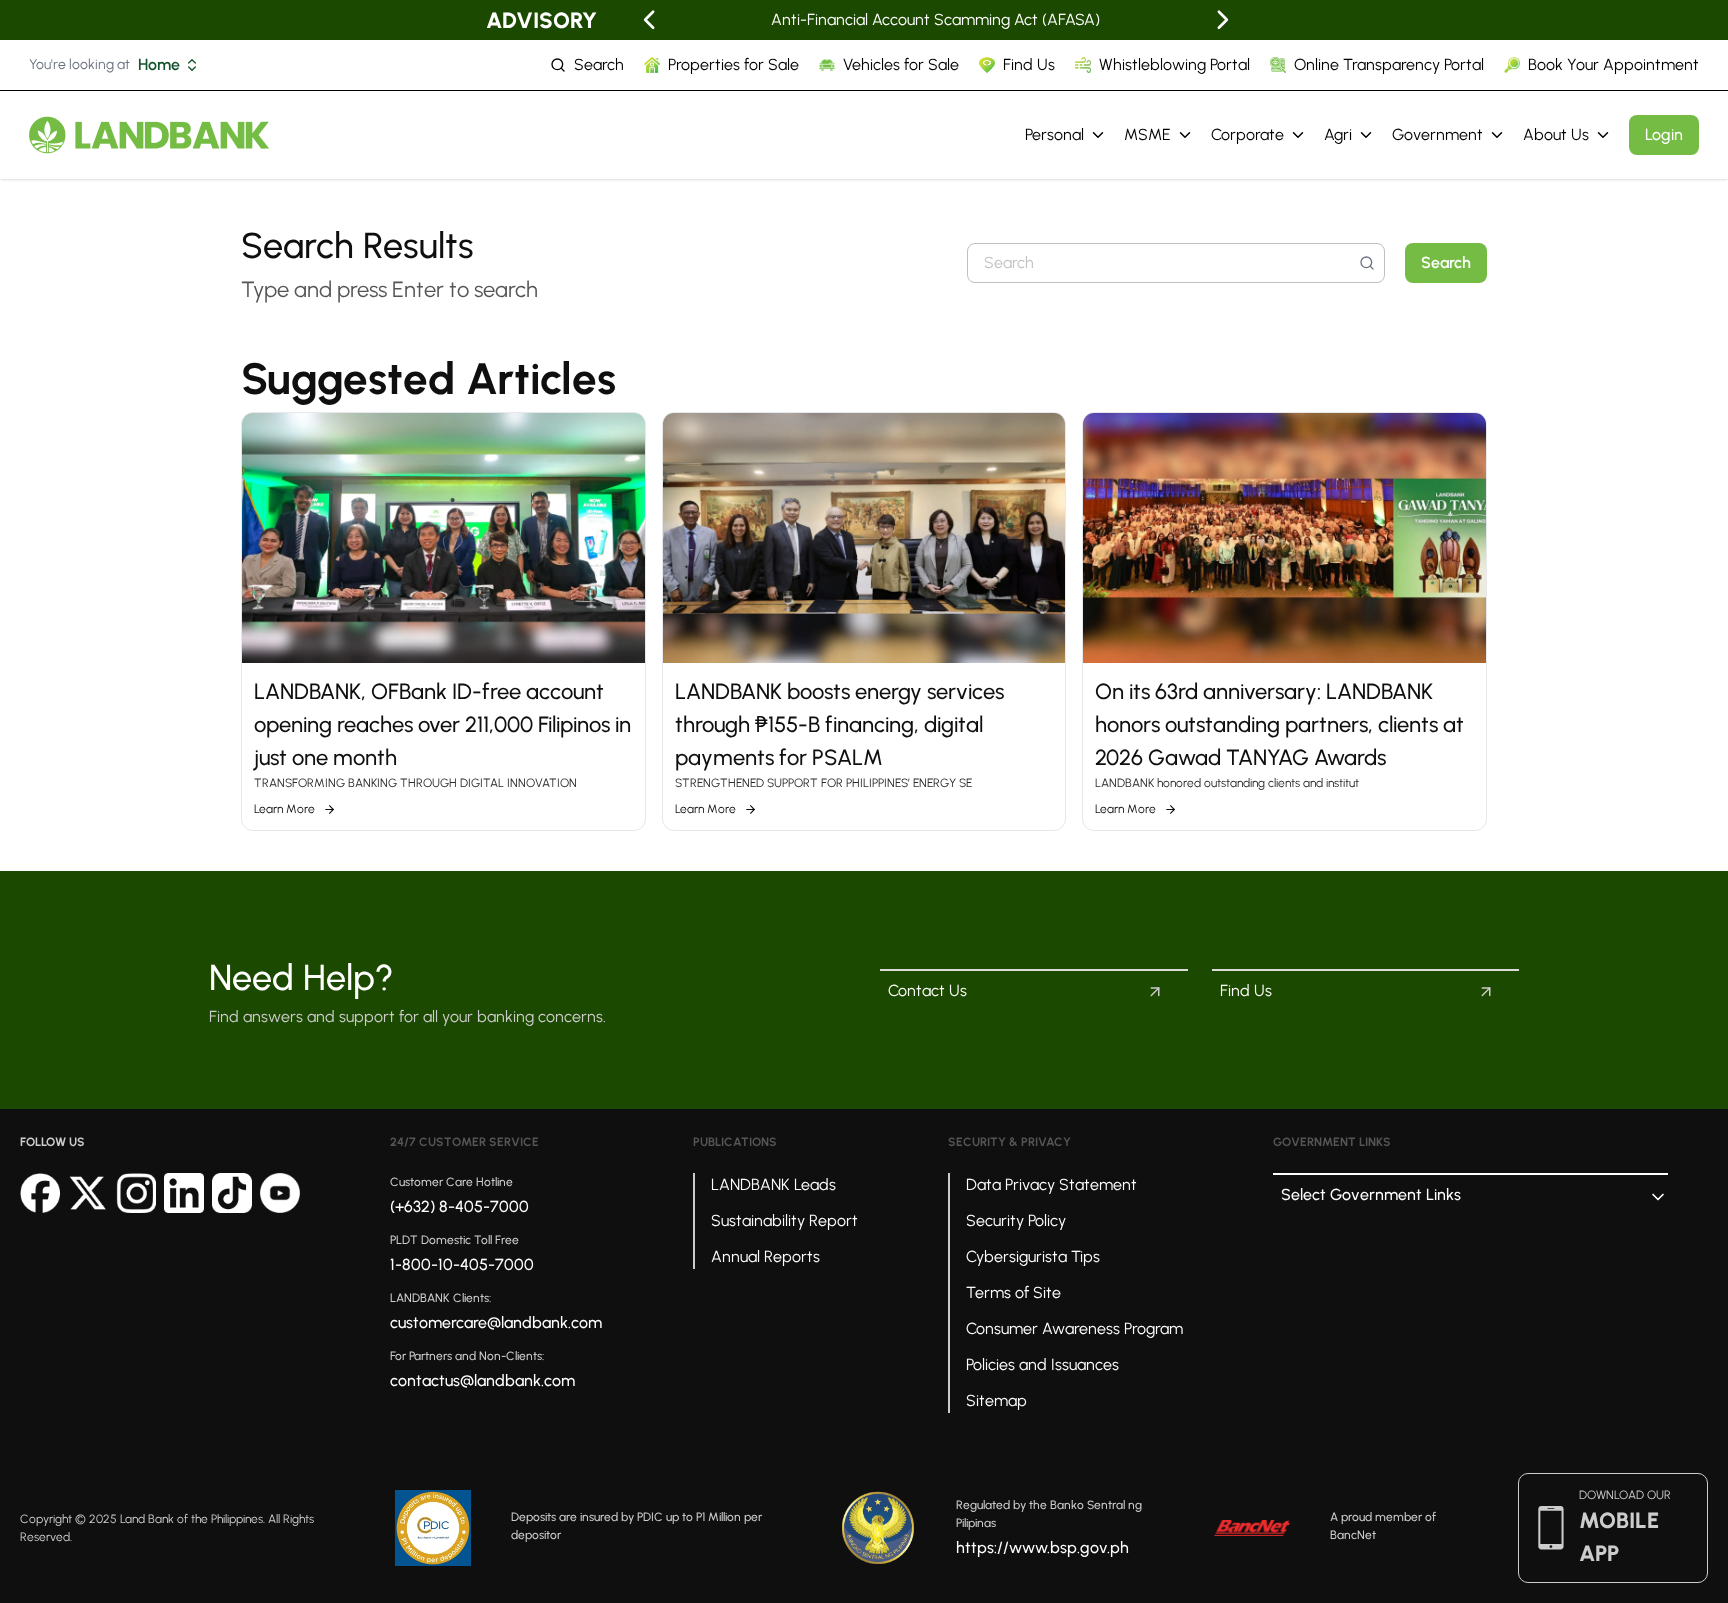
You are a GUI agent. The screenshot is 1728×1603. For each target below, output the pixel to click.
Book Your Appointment (1613, 64)
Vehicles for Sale (901, 64)
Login (1664, 134)
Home (159, 64)
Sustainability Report (784, 1220)
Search (599, 64)
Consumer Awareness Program (1074, 1328)
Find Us (1029, 64)
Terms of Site (1013, 1292)
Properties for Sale (733, 64)
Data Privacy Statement (1051, 1184)
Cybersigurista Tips (1033, 1256)
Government (1437, 134)
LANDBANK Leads (773, 1184)
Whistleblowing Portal (1174, 64)
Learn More (284, 809)
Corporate (1247, 134)
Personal (1054, 134)
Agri (1338, 134)
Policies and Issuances (1042, 1364)
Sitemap (996, 1400)
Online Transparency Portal (1389, 64)
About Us (1556, 134)
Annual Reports (765, 1256)
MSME (1147, 134)
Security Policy (1016, 1220)
